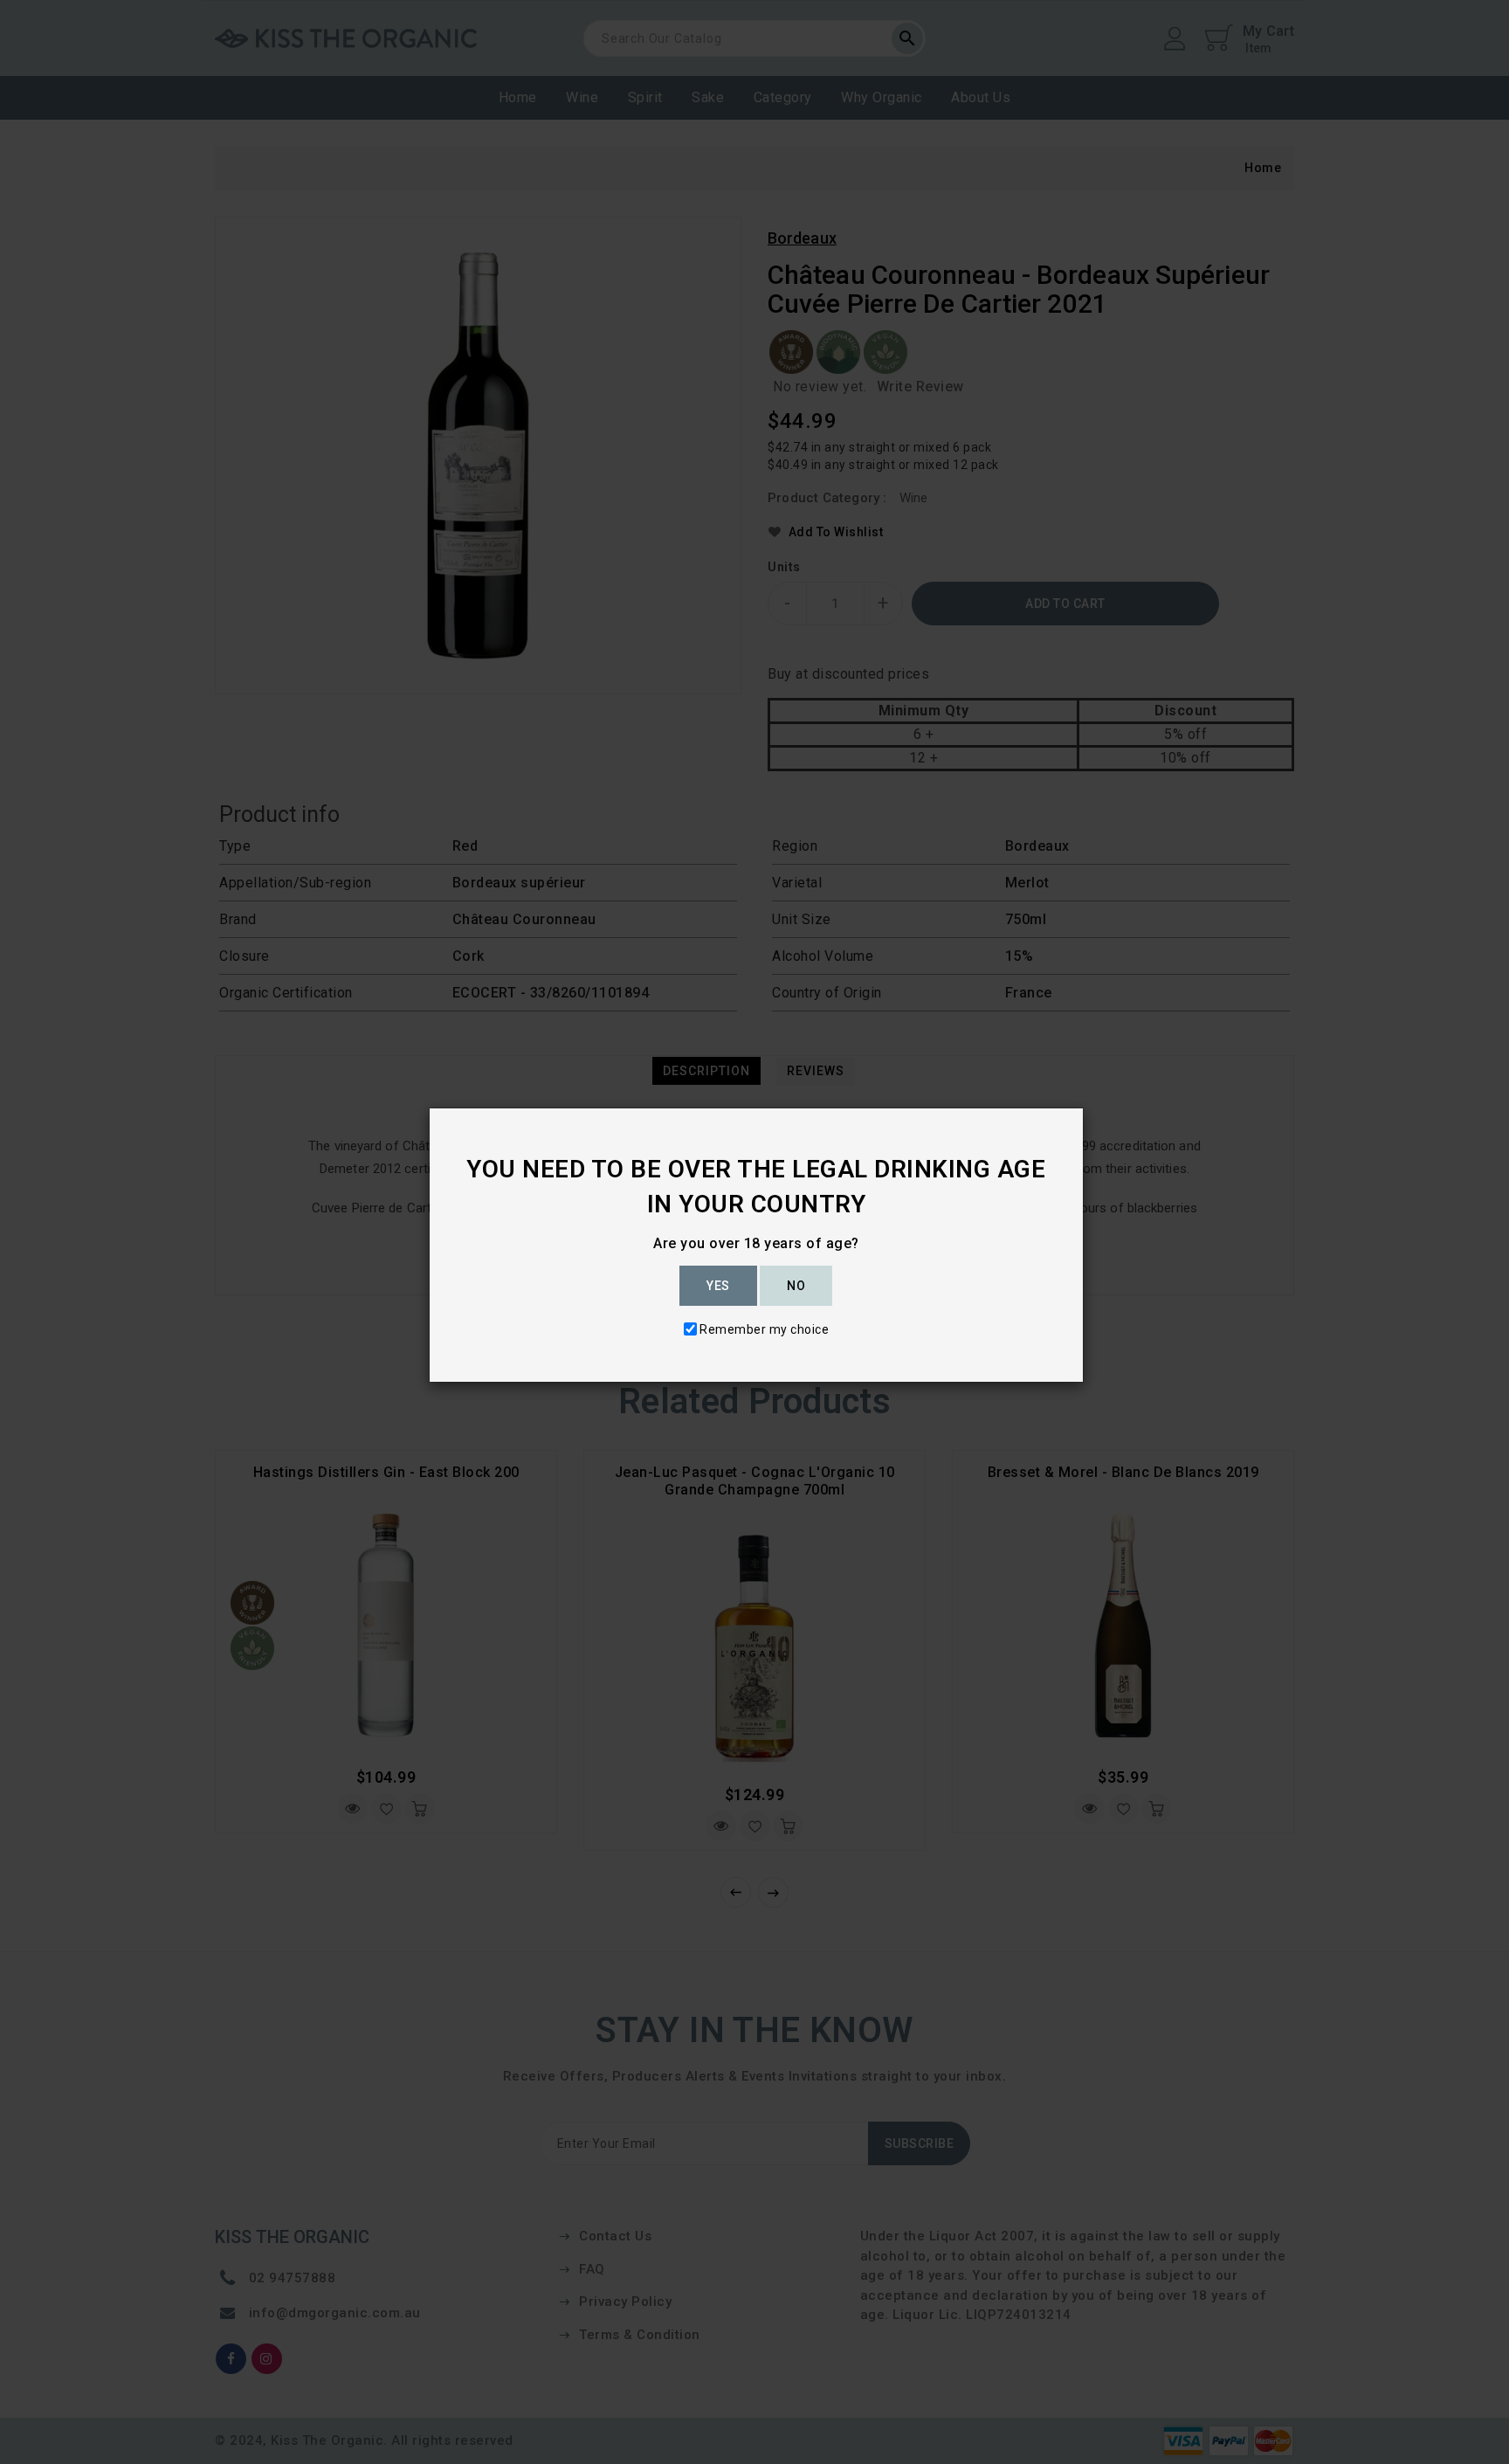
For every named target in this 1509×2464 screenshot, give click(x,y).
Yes (718, 1286)
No (796, 1286)
